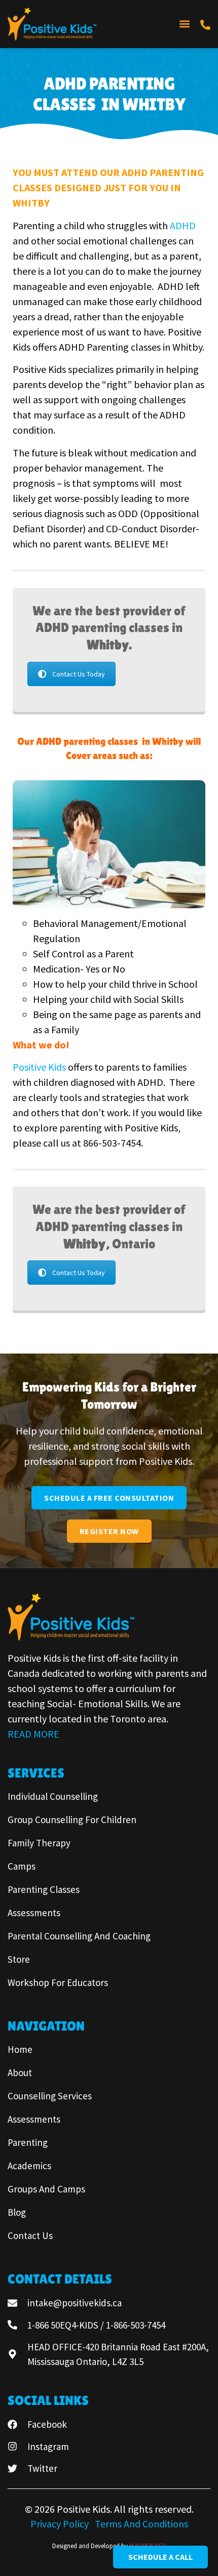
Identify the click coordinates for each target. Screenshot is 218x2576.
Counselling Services (50, 2096)
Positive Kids (39, 1067)
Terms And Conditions (141, 2524)
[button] (184, 24)
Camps (22, 1866)
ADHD (184, 225)
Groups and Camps (46, 2189)
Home (20, 2049)
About (20, 2073)
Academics (29, 2166)
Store (19, 1959)
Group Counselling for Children (72, 1820)
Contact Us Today (79, 674)
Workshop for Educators (58, 1982)
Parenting (28, 2142)
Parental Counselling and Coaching (79, 1936)
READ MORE (33, 1734)
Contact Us (30, 2235)
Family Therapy (39, 1843)
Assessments (34, 1913)
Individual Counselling (53, 1796)
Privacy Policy (61, 2524)
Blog (17, 2212)
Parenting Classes (44, 1889)
